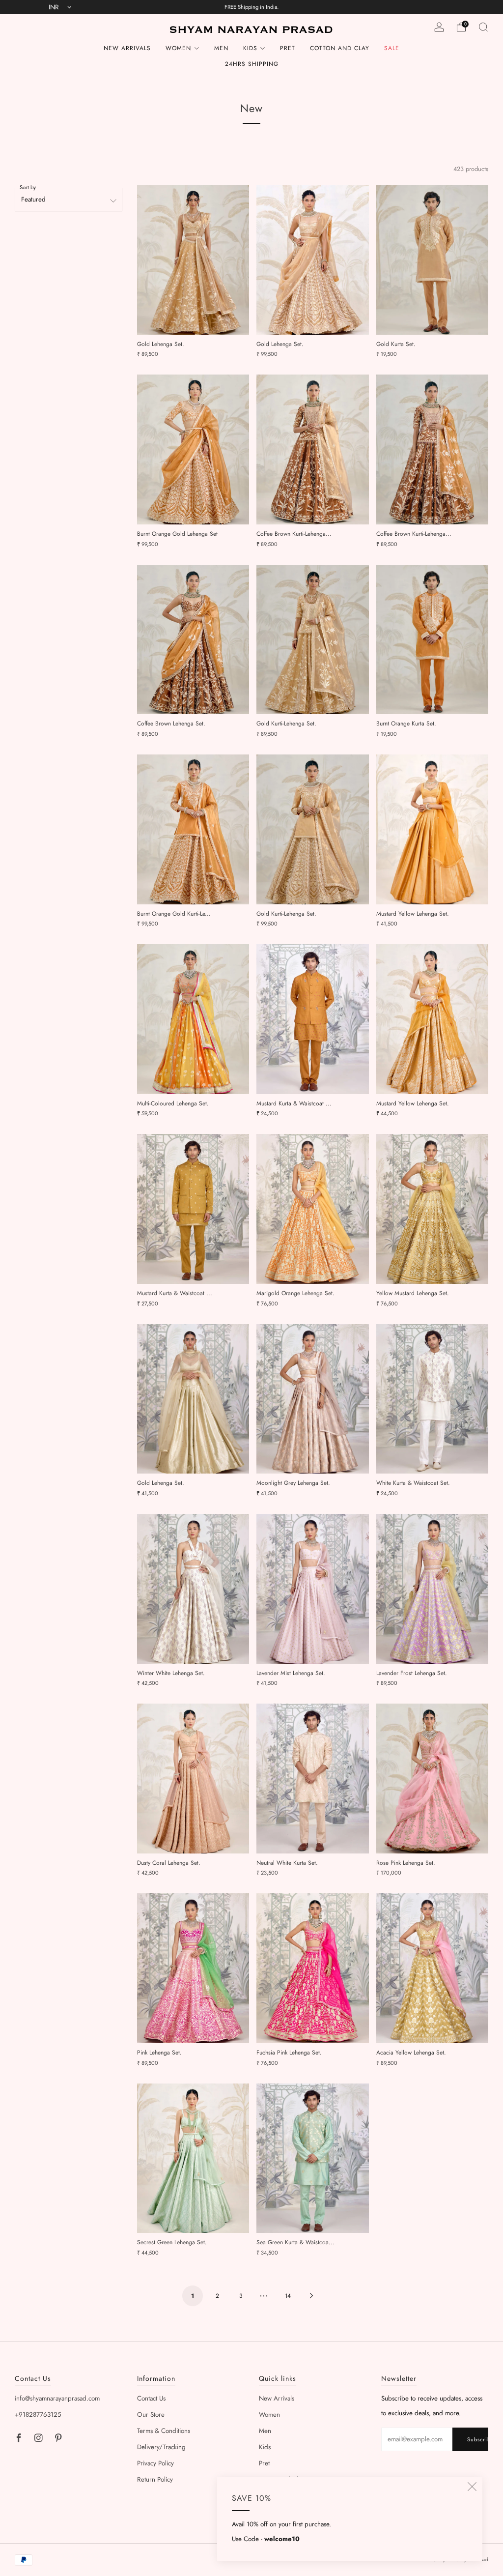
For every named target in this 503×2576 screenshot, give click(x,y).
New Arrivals (127, 48)
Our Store (151, 2415)
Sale (392, 48)
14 (288, 2296)
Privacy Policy (155, 2463)
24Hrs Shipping (252, 64)
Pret (288, 48)
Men (221, 48)
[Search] (483, 27)
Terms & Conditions (164, 2431)
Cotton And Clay (340, 48)
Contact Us (151, 2398)
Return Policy (155, 2479)
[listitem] (252, 7)
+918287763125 (38, 2415)
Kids (250, 48)
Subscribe (478, 2439)
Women (178, 48)
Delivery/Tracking (161, 2447)
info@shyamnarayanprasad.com (57, 2398)
